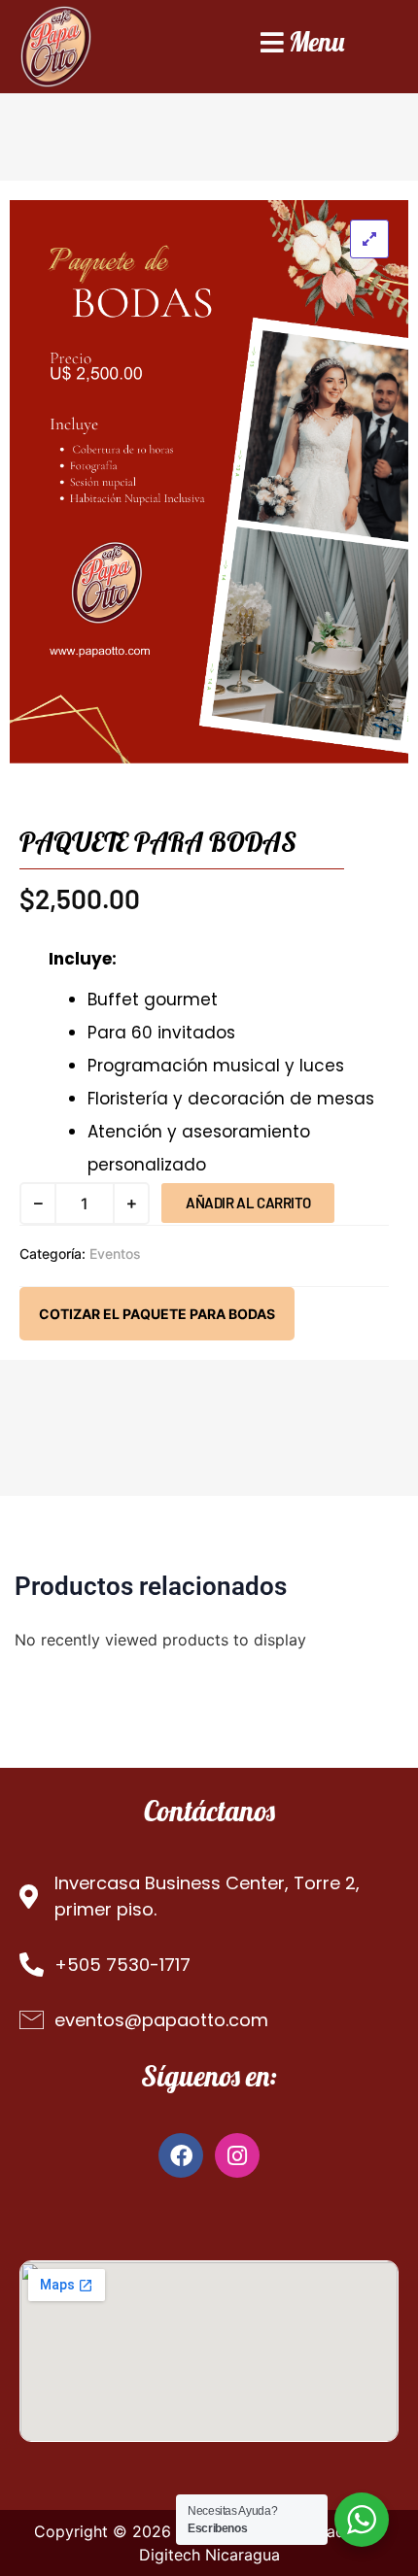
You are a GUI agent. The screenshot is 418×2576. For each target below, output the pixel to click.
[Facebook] (181, 2155)
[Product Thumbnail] (369, 239)
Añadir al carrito (248, 1203)
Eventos (115, 1254)
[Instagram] (237, 2155)
